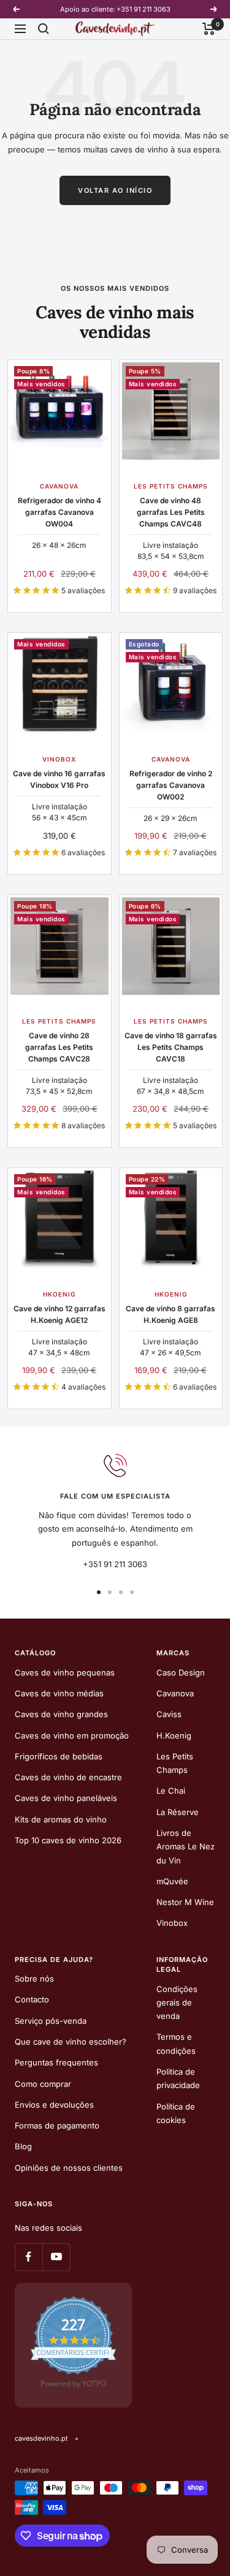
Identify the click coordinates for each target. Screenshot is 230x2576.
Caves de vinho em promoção (72, 1735)
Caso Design (181, 1672)
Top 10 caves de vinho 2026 (68, 1840)
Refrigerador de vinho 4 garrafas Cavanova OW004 (59, 512)
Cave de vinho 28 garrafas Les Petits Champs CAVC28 (59, 1047)
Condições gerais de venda (177, 2003)
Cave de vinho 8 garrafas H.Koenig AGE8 (171, 1314)
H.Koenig (174, 1735)
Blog (23, 2146)
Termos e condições (176, 2043)
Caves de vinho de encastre (68, 1777)
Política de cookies (176, 2113)
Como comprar (43, 2084)
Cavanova (175, 1693)
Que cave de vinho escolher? (71, 2042)
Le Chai (171, 1791)
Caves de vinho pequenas (65, 1672)
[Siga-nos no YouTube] (56, 2257)
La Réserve (178, 1812)
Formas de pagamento (57, 2125)
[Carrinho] (209, 29)
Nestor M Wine (185, 1902)
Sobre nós (34, 1979)
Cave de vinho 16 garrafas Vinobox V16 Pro (59, 779)
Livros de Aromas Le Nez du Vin (186, 1847)
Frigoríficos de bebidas (59, 1756)
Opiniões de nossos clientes (69, 2168)
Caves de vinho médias (59, 1693)
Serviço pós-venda (51, 2021)
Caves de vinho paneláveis (66, 1798)
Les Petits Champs (175, 1763)
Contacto (32, 1999)
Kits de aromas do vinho (61, 1819)
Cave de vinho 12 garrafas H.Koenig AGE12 (59, 1314)
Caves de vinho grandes (61, 1714)
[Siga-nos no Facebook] (29, 2257)
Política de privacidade (178, 2078)
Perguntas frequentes (56, 2062)
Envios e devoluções (54, 2105)
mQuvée (172, 1881)
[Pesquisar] (44, 29)
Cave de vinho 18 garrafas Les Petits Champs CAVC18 (171, 1047)
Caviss (169, 1714)
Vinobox (172, 1923)
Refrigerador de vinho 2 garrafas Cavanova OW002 (171, 785)
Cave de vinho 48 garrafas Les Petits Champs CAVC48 (171, 512)
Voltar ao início (115, 190)
